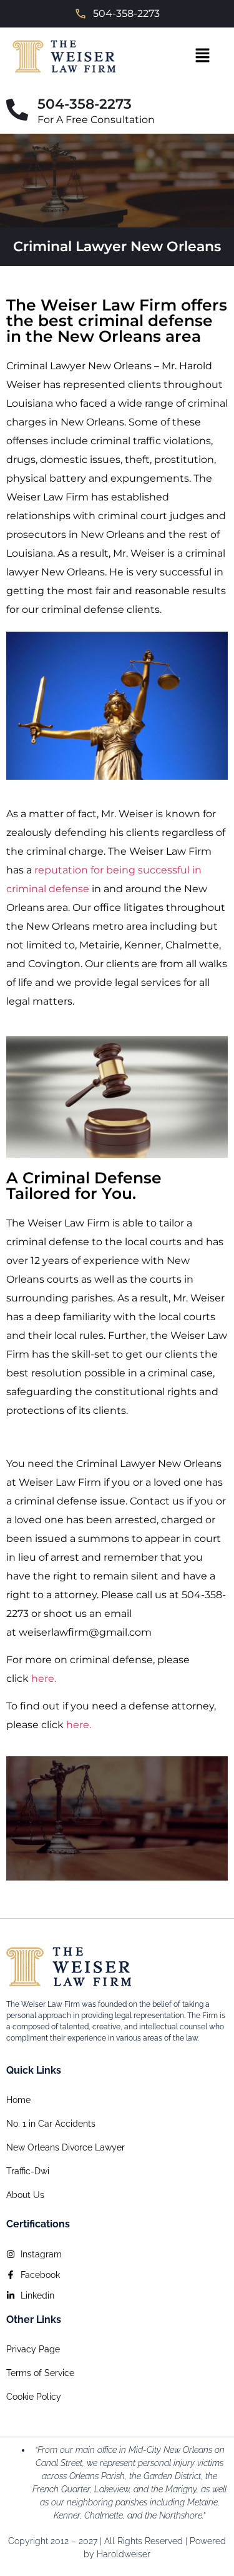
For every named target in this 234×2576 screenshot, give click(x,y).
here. (44, 1678)
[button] (202, 56)
